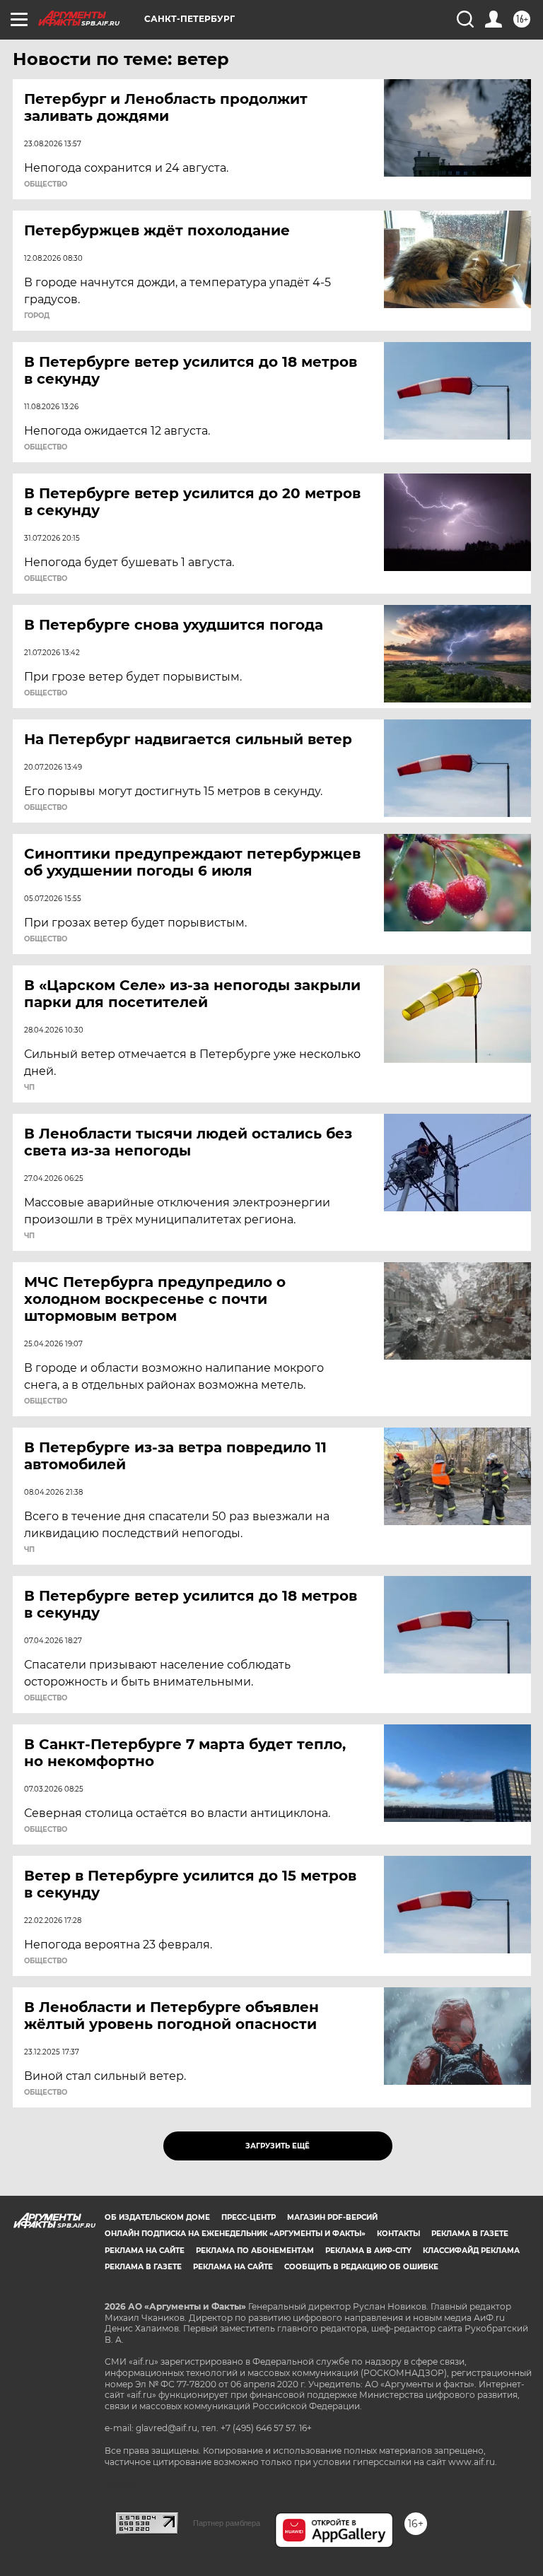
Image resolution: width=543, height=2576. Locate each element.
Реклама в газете (470, 2234)
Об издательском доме (157, 2217)
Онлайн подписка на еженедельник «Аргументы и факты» (235, 2234)
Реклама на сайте (145, 2251)
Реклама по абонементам (255, 2251)
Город (37, 316)
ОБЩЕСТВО (46, 184)
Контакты (398, 2234)
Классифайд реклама (471, 2251)
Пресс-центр (249, 2217)
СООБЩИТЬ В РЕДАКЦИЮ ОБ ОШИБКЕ (361, 2267)
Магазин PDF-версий (332, 2217)
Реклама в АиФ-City (368, 2251)
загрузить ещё (278, 2146)
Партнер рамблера (227, 2523)
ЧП (29, 1088)
